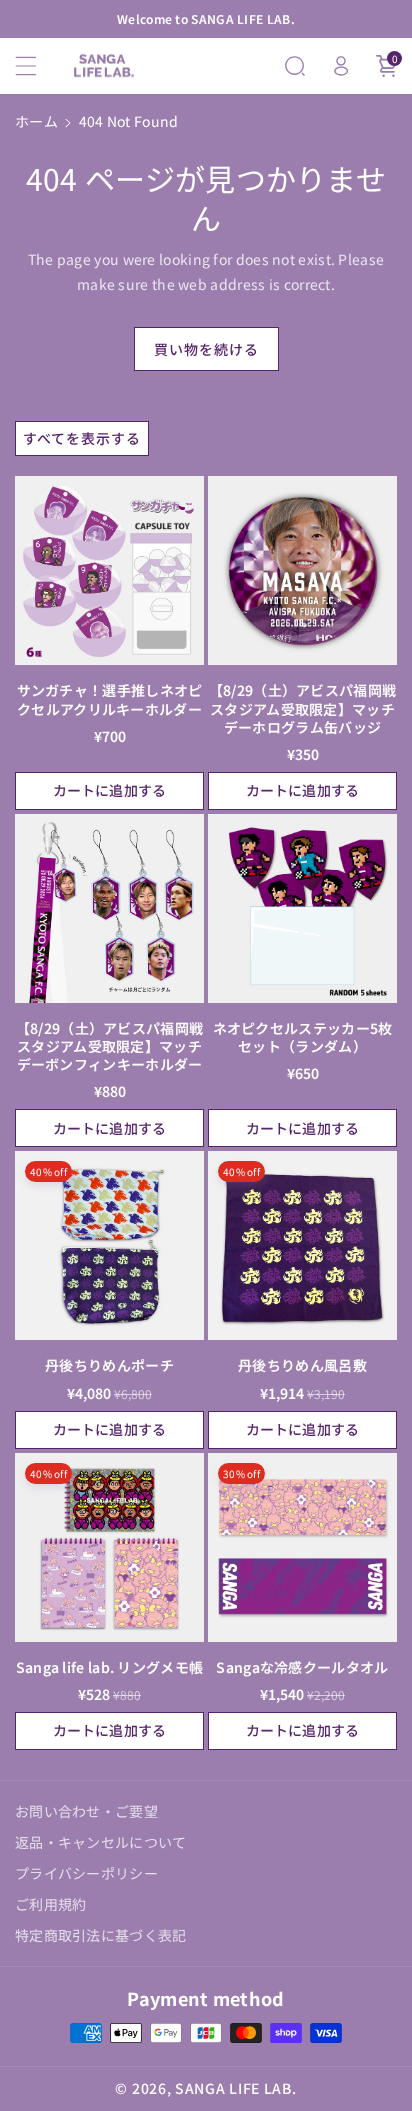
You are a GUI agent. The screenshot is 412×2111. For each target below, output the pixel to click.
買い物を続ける (206, 349)
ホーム (36, 121)
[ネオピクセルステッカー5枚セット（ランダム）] (302, 908)
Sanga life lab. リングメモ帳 (110, 1667)
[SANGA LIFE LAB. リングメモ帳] (109, 1547)
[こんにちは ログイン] (341, 66)
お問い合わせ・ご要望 (86, 1811)
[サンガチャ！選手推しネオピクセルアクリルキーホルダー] (109, 570)
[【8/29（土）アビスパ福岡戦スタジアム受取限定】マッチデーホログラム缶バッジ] (302, 570)
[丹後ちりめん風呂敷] (302, 1245)
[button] (37, 66)
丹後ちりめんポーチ (109, 1365)
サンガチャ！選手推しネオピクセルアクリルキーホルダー (110, 699)
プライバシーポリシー (86, 1873)
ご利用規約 (51, 1904)
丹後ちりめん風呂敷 (302, 1365)
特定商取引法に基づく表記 (101, 1935)
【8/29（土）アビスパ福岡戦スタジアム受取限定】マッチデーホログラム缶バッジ (303, 708)
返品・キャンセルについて (101, 1842)
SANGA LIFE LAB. (236, 2088)
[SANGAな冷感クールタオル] (302, 1547)
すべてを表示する (82, 438)
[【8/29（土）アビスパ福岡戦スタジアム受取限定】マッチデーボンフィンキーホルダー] (109, 908)
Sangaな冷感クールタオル (302, 1667)
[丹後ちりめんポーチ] (109, 1245)
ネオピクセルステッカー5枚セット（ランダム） (303, 1037)
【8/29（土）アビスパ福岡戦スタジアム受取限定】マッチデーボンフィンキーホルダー (110, 1046)
